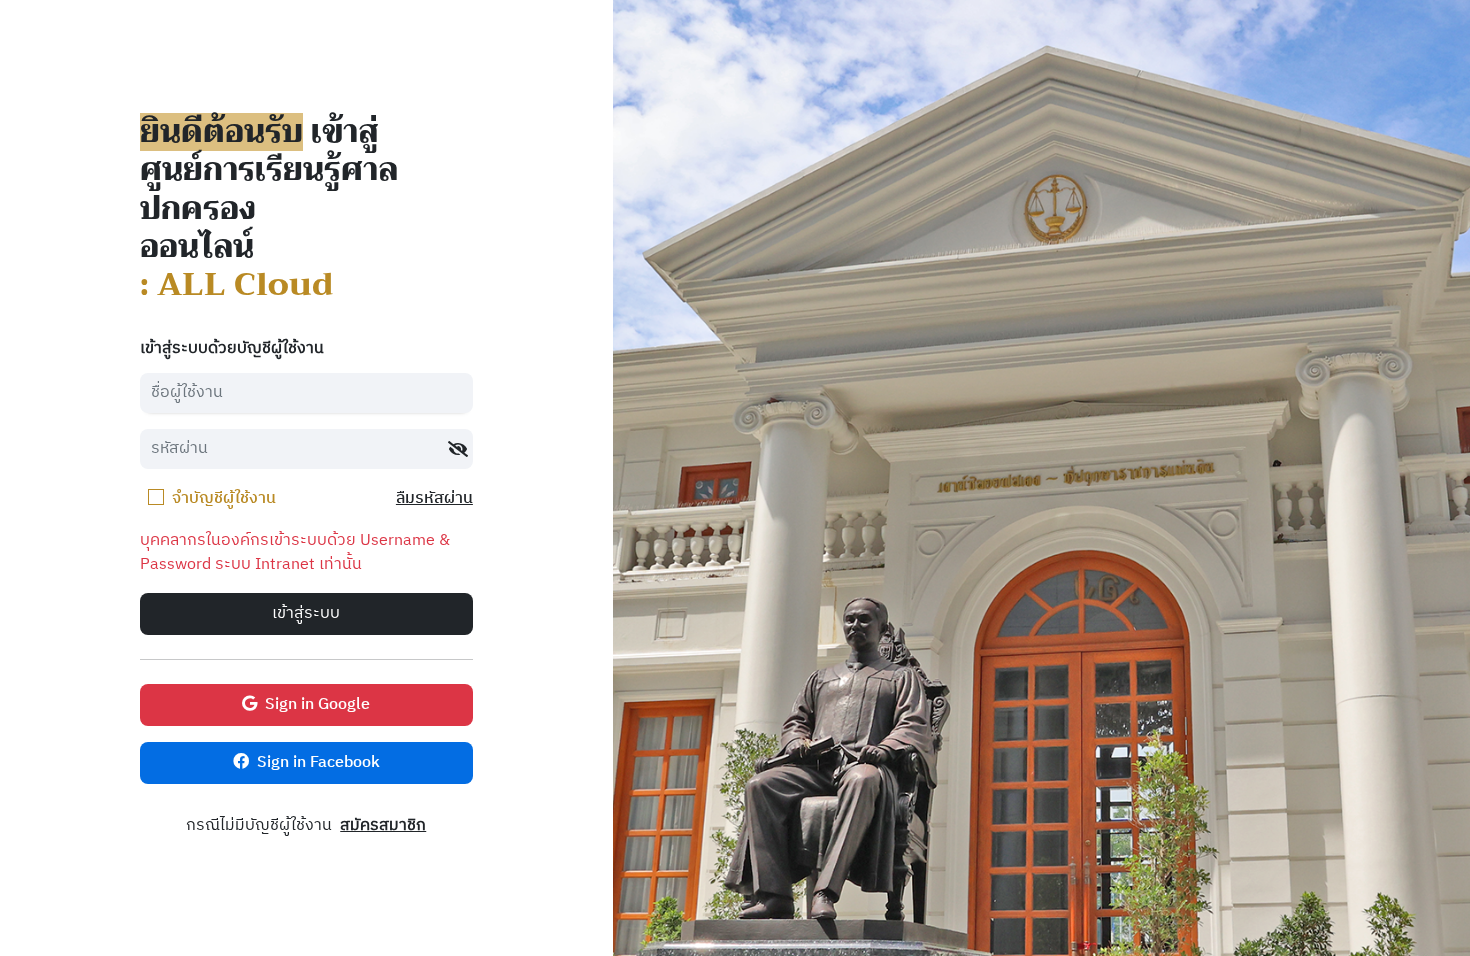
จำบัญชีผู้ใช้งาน (224, 499)
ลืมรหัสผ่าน (434, 499)
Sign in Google (317, 704)
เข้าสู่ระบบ (306, 613)
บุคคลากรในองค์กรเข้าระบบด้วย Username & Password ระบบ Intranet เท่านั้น (295, 553)
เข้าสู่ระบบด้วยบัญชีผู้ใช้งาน (232, 349)
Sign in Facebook (318, 762)
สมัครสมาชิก (383, 825)
